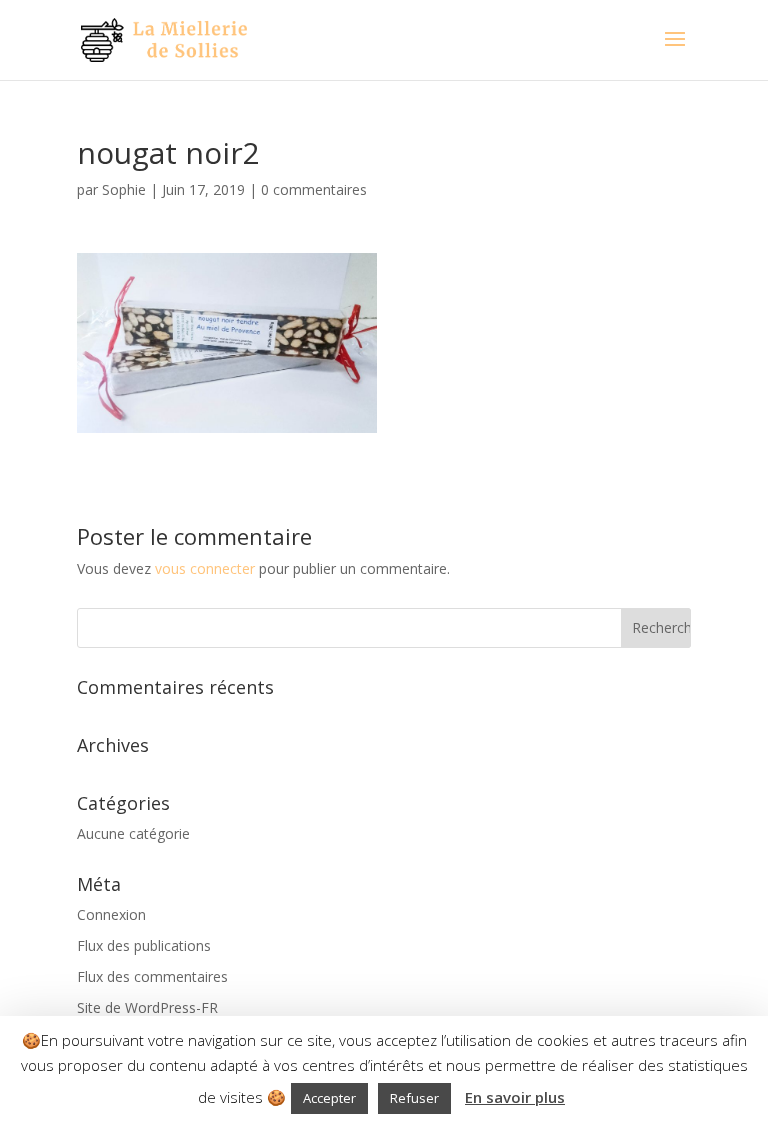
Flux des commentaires (152, 976)
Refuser (414, 1098)
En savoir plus (515, 1097)
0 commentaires (314, 189)
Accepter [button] (329, 1098)
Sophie (124, 189)
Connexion (111, 914)
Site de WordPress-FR (147, 1007)
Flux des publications (144, 945)
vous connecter (205, 568)
